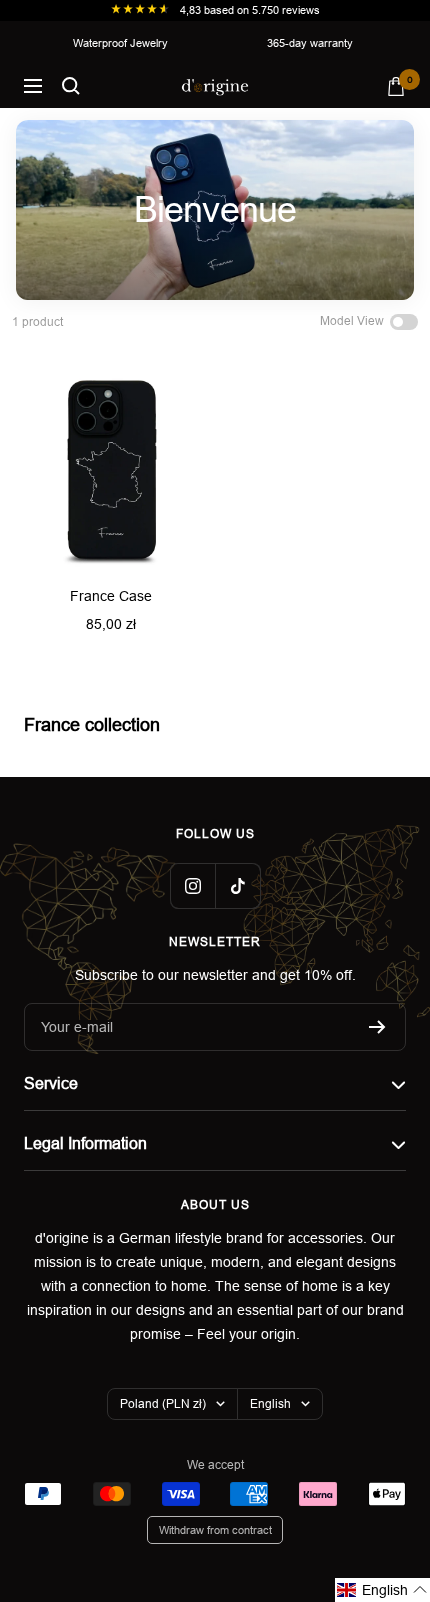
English (270, 1404)
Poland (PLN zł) (163, 1404)
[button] (382, 1590)
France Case (111, 596)
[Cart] (396, 86)
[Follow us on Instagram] (192, 885)
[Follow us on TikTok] (237, 885)
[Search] (71, 86)
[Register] (377, 1027)
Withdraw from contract (215, 1530)
